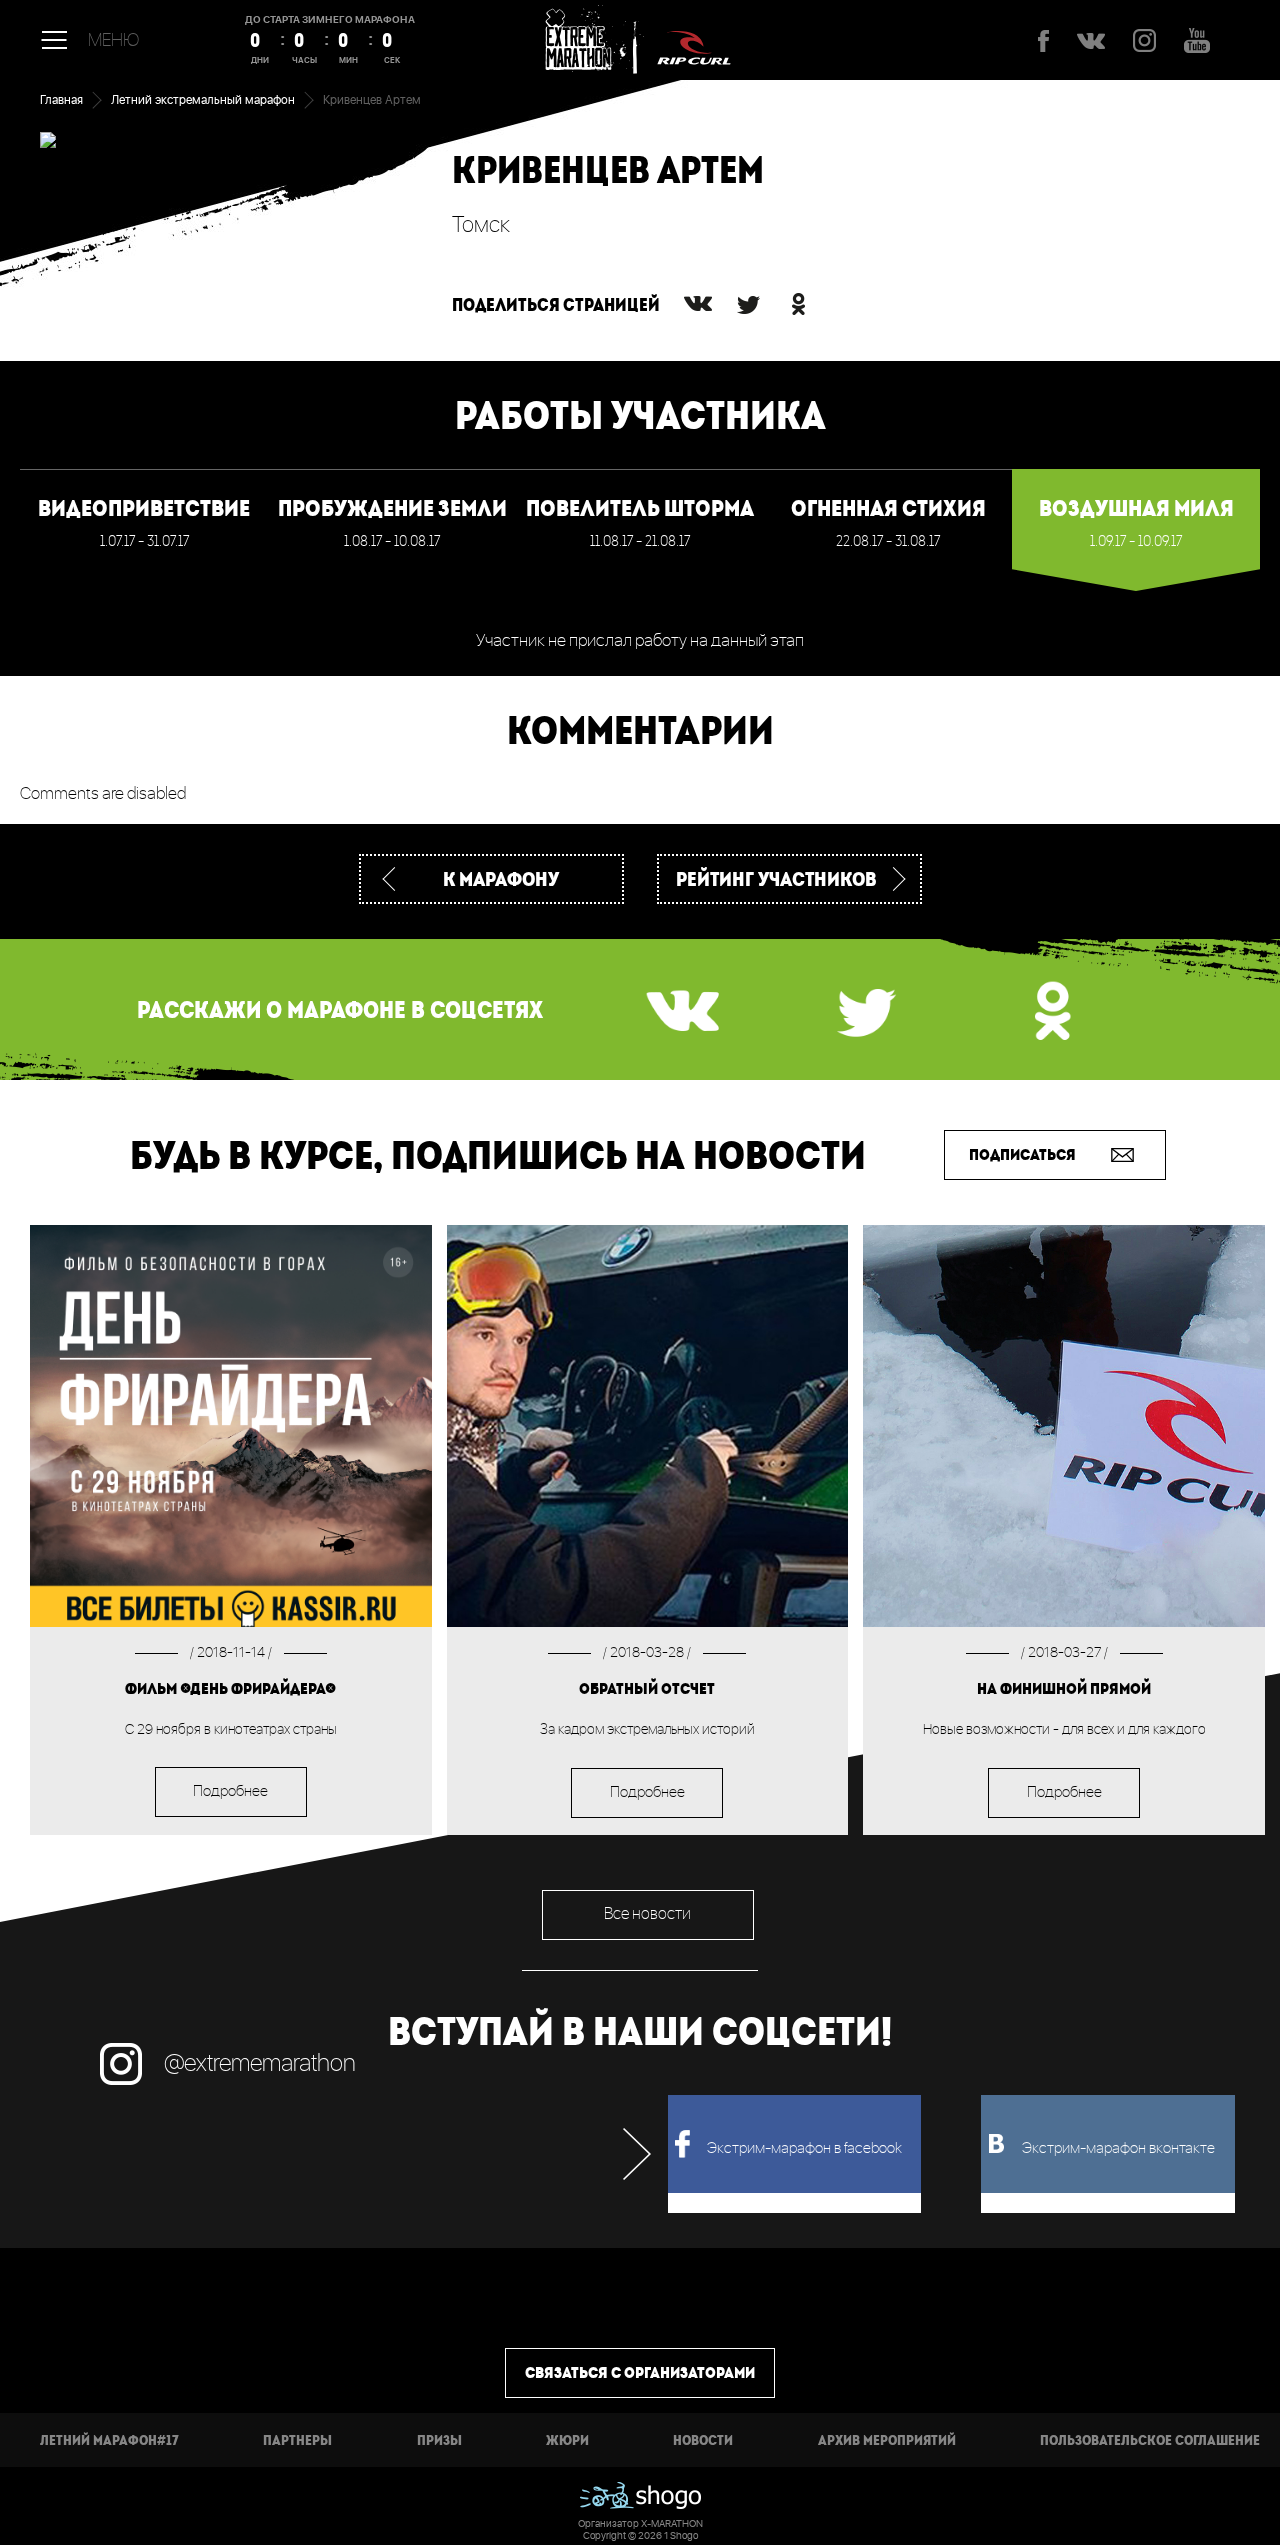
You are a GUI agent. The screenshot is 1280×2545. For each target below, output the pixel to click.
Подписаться (1022, 1154)
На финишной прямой (1064, 1688)
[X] (748, 304)
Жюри (567, 2440)
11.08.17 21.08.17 (640, 522)
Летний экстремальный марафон (203, 101)
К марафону (501, 878)
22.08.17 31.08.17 (888, 522)
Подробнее (230, 1792)
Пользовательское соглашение (1150, 2440)
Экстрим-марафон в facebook (804, 2149)
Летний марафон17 (109, 2440)
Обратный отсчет (647, 1688)
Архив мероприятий (887, 2440)
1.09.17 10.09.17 (1136, 522)
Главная (61, 101)
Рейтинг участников (776, 878)
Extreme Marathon (585, 40)
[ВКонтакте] (698, 304)
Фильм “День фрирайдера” (230, 1688)
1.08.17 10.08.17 (392, 522)
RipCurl (694, 40)
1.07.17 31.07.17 (144, 522)
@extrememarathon (260, 2064)
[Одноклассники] (798, 304)
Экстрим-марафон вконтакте (1118, 2149)
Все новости (647, 1914)
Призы (439, 2440)
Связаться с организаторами (640, 2372)
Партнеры (297, 2440)
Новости (703, 2440)
